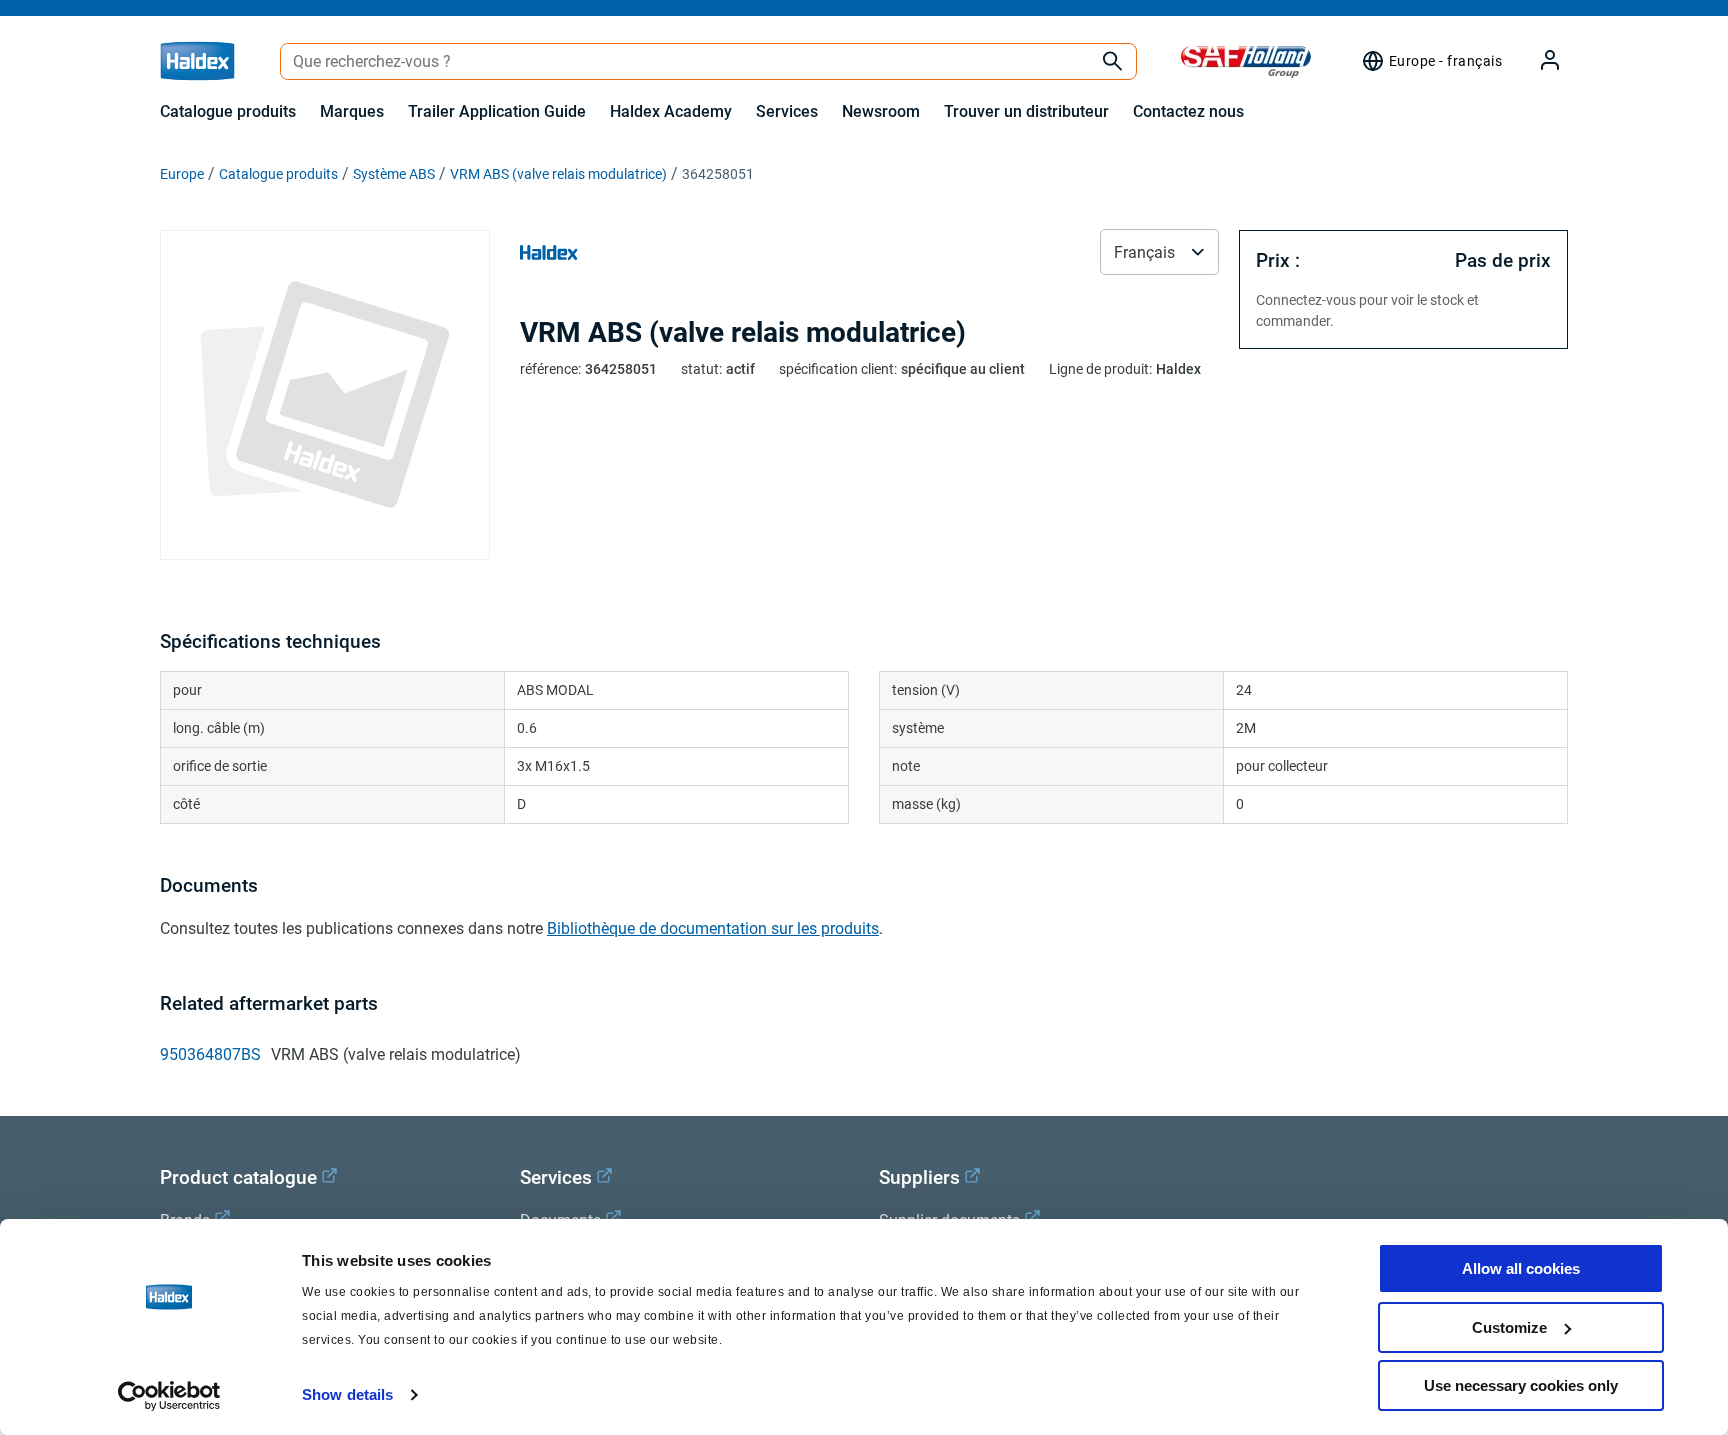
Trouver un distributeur (1026, 111)
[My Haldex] (1538, 61)
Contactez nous (1188, 111)
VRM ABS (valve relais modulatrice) (558, 174)
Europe (182, 174)
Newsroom (881, 111)
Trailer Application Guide (497, 111)
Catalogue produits (228, 111)
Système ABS (394, 174)
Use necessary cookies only (1521, 1385)
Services (787, 111)
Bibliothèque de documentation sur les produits (713, 928)
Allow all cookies (1521, 1268)
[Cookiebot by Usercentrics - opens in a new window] (169, 1396)
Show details (347, 1394)
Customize (1509, 1327)
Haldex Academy (671, 111)
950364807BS (210, 1054)
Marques (352, 111)
